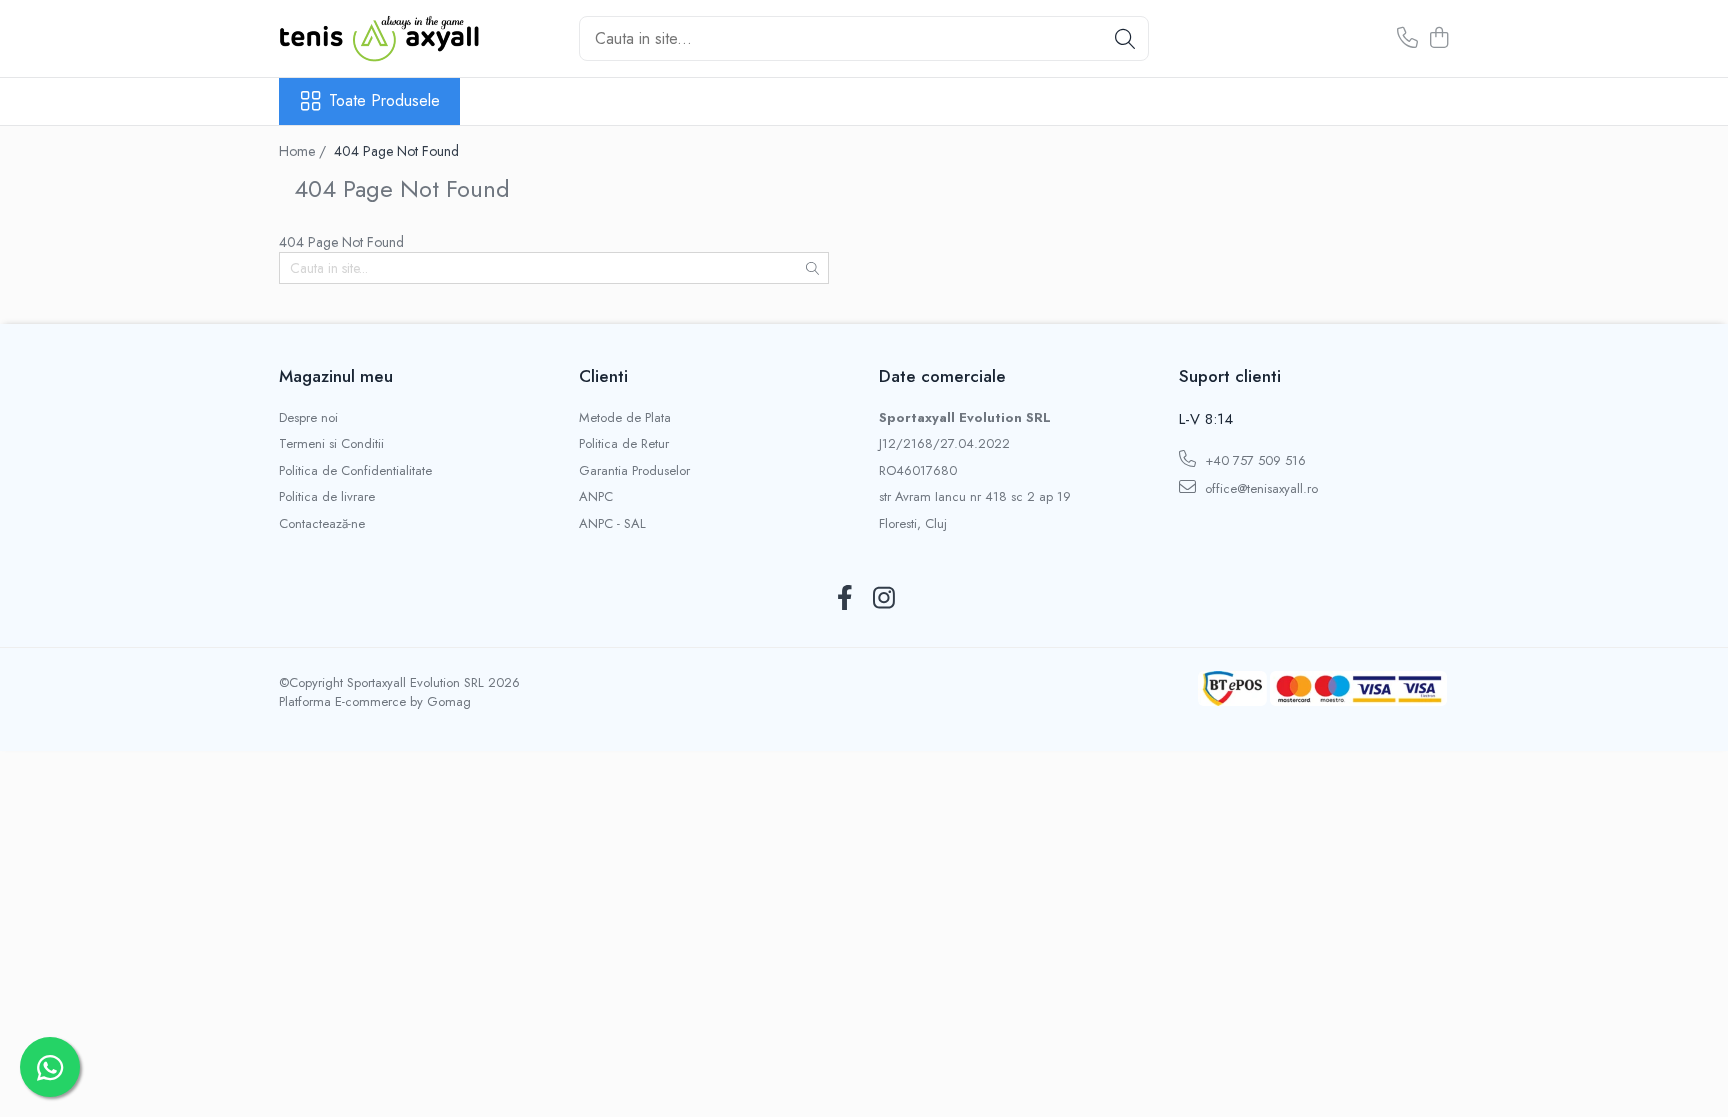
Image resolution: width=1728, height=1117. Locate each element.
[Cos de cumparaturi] (1438, 39)
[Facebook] (844, 599)
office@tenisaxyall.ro (1259, 488)
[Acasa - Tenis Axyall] (379, 38)
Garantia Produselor (634, 471)
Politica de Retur (624, 444)
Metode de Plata (625, 418)
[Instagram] (883, 599)
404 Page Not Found (396, 151)
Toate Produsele (384, 101)
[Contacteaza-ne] (1407, 39)
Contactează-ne (322, 524)
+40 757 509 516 (1253, 460)
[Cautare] (1125, 38)
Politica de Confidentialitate (355, 471)
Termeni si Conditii (331, 444)
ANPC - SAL (612, 524)
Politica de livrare (327, 497)
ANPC (596, 497)
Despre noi (308, 418)
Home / (304, 151)
